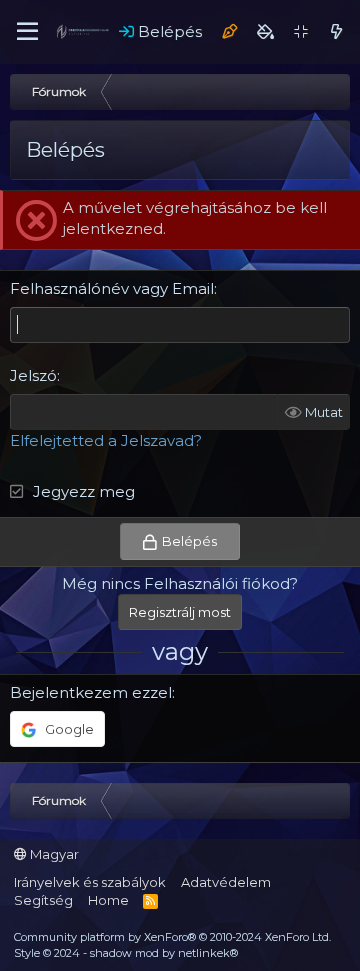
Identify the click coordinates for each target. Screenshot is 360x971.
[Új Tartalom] (336, 31)
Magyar (53, 854)
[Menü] (27, 32)
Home (108, 900)
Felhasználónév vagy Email (112, 288)
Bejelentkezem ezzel (91, 692)
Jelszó (33, 375)
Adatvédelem (226, 882)
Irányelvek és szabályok (90, 882)
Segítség (43, 900)
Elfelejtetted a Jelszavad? (106, 440)
